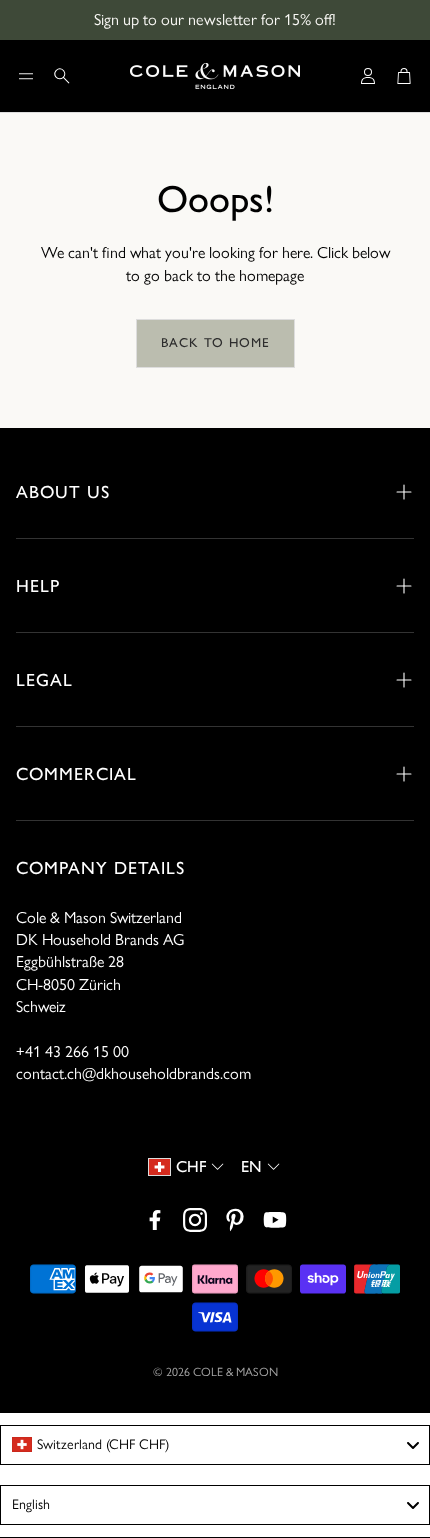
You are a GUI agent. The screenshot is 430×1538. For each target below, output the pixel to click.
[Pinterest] (235, 1220)
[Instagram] (195, 1220)
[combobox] (215, 1445)
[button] (26, 76)
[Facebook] (155, 1220)
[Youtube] (275, 1220)
